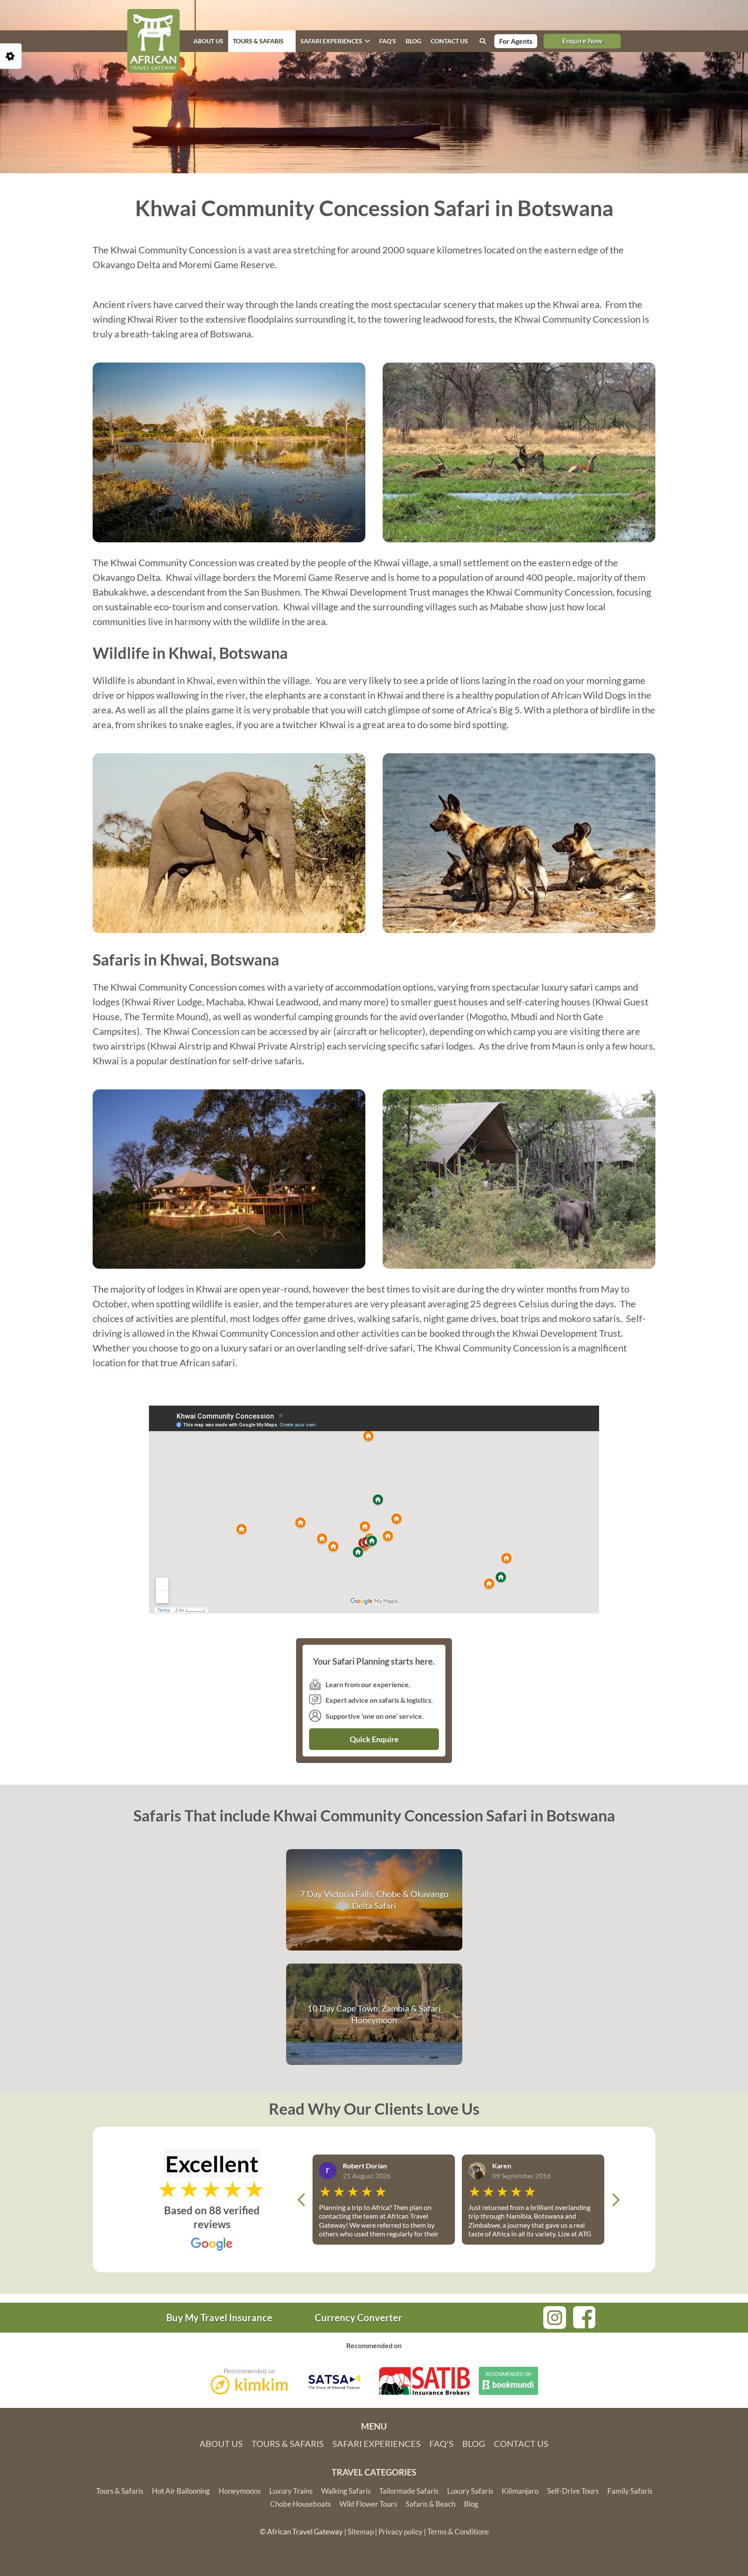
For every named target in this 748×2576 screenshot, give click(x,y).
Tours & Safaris (258, 41)
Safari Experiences (377, 2443)
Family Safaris (630, 2491)
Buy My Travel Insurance (219, 2318)
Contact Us (521, 2443)
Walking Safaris (346, 2491)
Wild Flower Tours (368, 2504)
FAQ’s (388, 41)
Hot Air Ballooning (181, 2491)
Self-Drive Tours (573, 2491)
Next (616, 2200)
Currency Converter (358, 2318)
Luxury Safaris (470, 2491)
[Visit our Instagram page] (555, 2316)
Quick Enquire (374, 1739)
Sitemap (361, 2532)
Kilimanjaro (520, 2491)
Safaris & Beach (430, 2504)
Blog (413, 41)
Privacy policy (400, 2532)
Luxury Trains (291, 2491)
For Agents (516, 41)
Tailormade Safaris (409, 2491)
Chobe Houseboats (300, 2504)
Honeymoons (240, 2491)
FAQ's (442, 2443)
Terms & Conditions (458, 2532)
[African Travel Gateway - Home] (153, 41)
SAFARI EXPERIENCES (331, 41)
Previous (301, 2200)
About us (208, 41)
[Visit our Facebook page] (584, 2316)
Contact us (449, 41)
